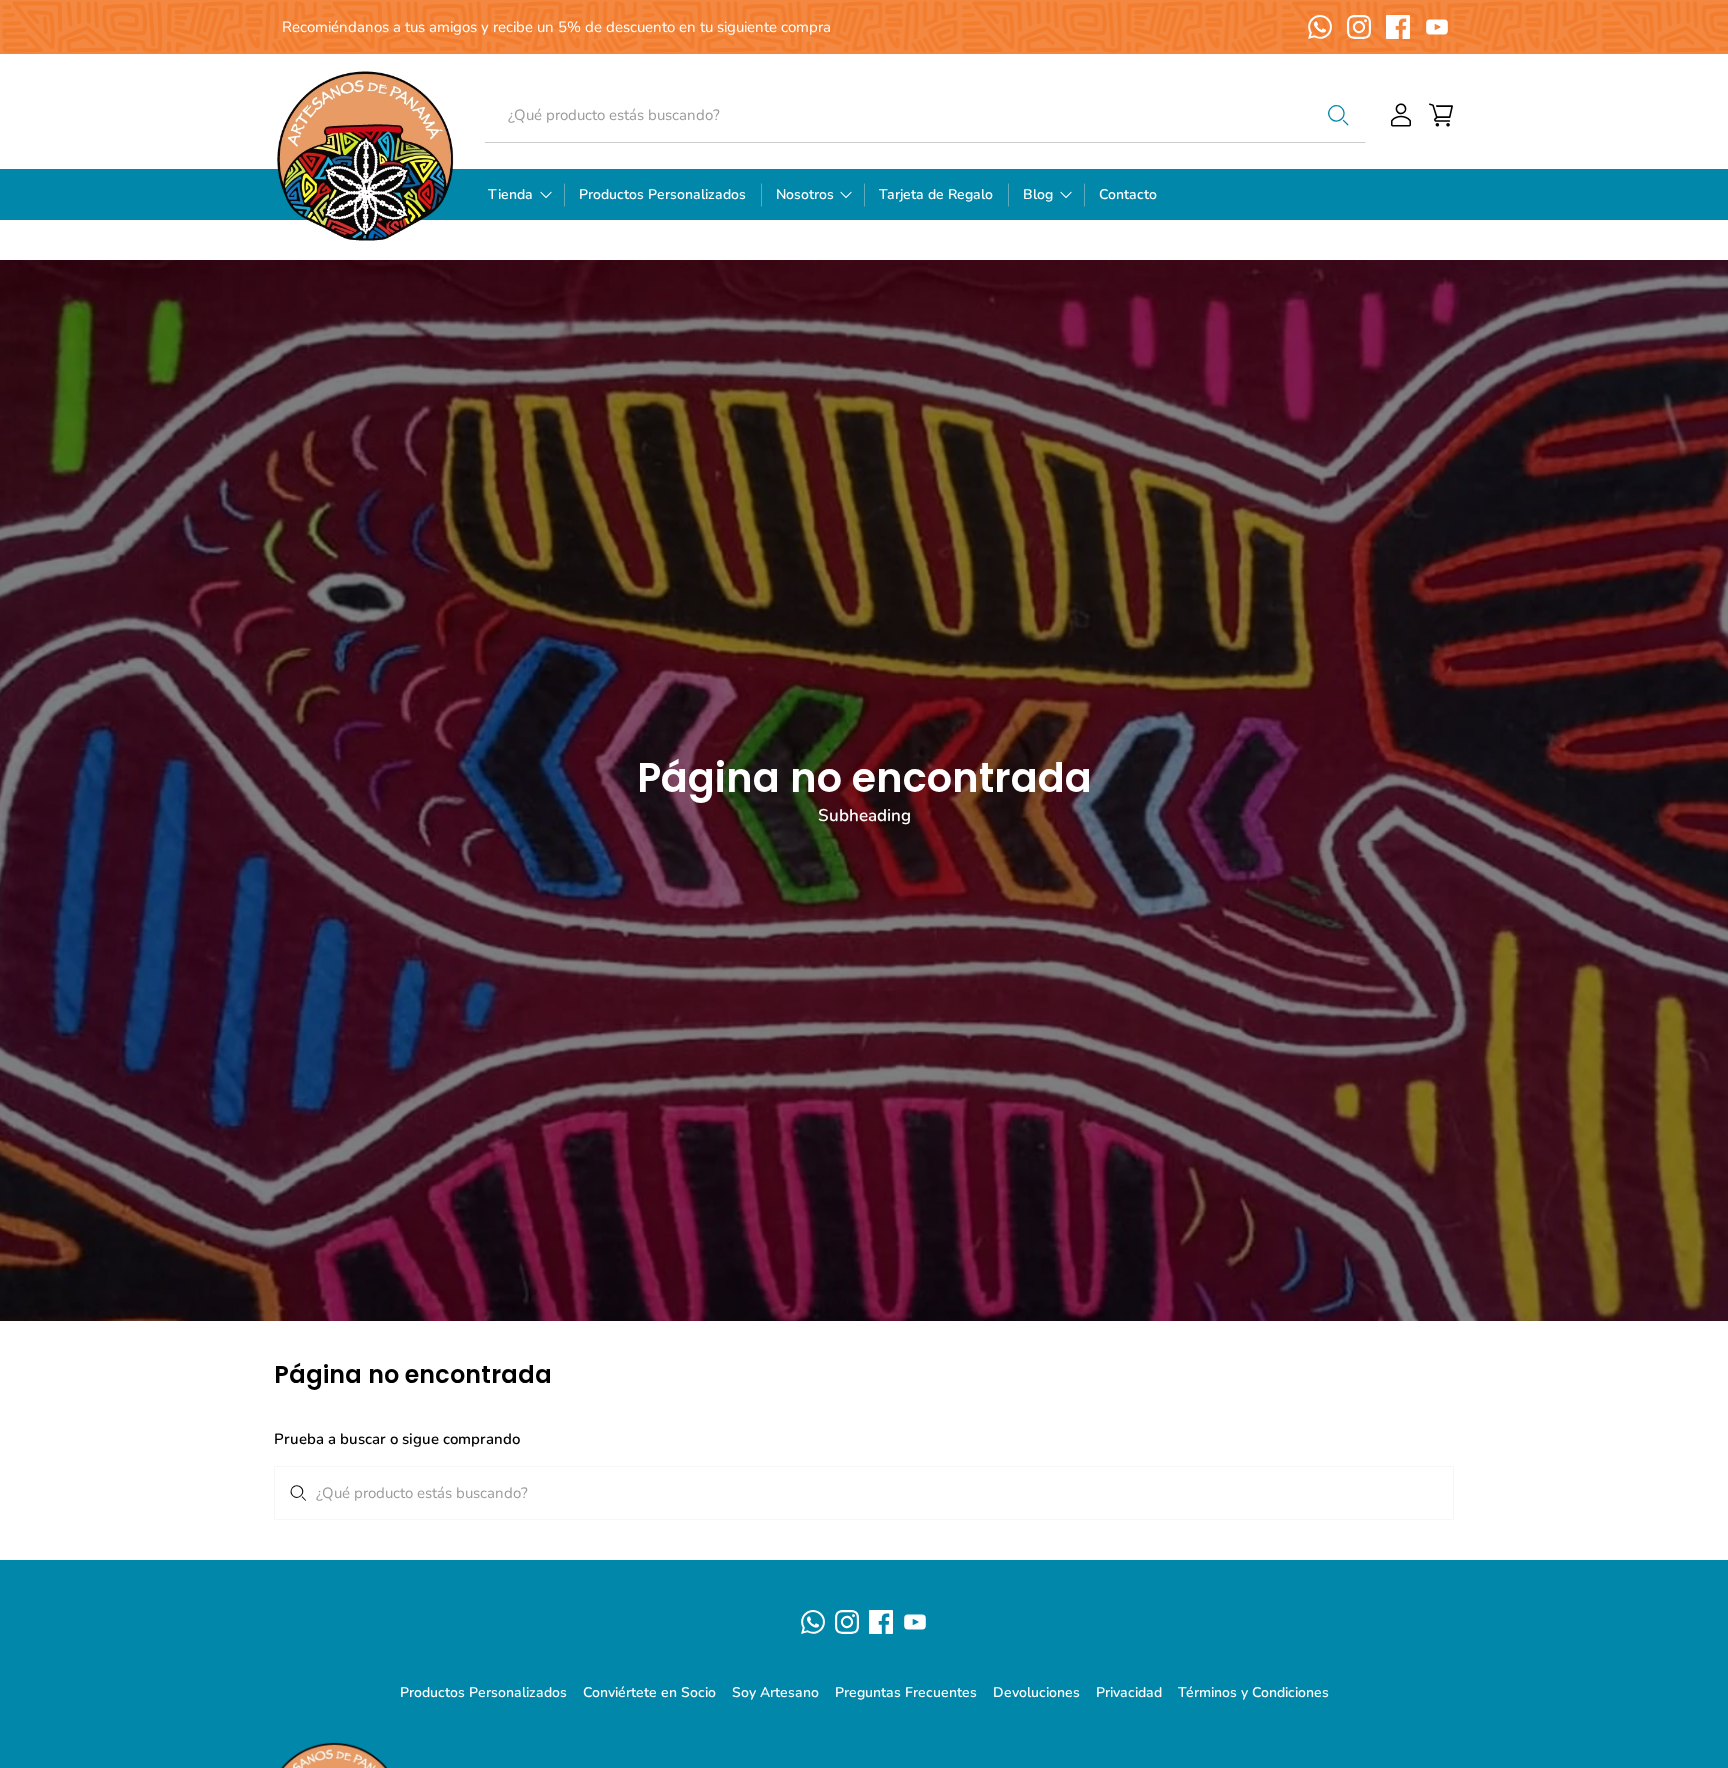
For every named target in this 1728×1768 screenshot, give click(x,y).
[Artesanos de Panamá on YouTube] (1437, 27)
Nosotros (805, 194)
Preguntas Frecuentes (906, 1692)
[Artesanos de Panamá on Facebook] (1398, 27)
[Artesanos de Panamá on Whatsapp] (1320, 27)
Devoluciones (1036, 1692)
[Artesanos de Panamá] (365, 155)
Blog (1038, 194)
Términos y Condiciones (1253, 1692)
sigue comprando (461, 1439)
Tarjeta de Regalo (936, 194)
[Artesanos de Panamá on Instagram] (1359, 27)
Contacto (1128, 194)
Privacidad (1129, 1692)
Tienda (510, 194)
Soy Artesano (775, 1692)
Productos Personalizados (662, 194)
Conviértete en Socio (649, 1692)
